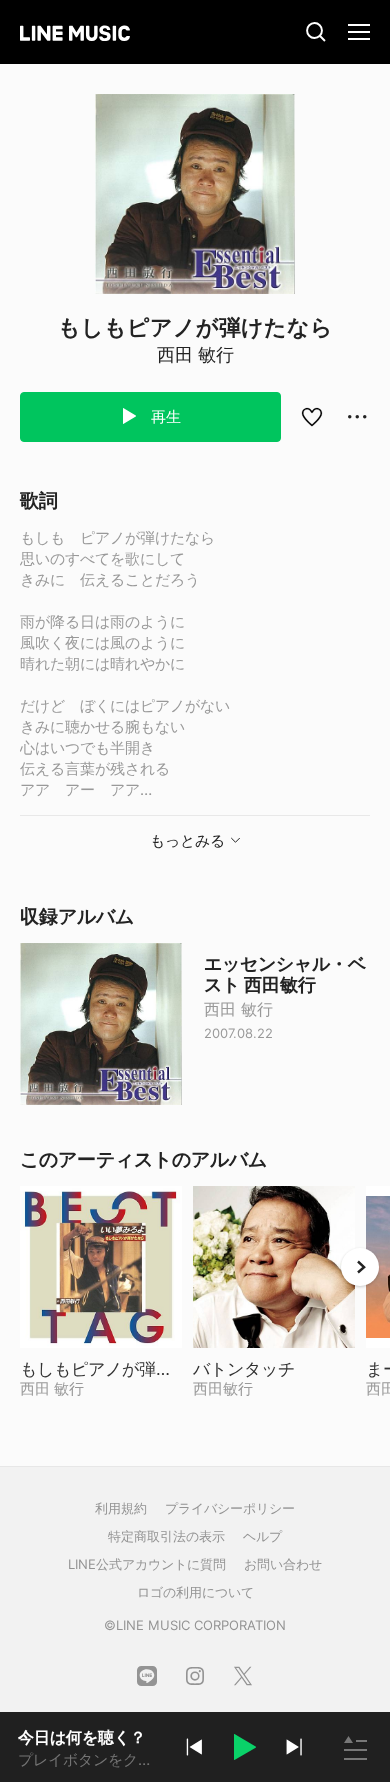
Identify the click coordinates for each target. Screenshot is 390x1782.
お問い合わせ (283, 1564)
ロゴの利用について (195, 1592)
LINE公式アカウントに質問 (147, 1564)
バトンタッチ (274, 1369)
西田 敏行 (195, 354)
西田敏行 (223, 1388)
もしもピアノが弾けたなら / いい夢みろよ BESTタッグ (101, 1369)
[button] (244, 1750)
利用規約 (121, 1508)
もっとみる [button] (187, 840)
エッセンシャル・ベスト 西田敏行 (285, 974)
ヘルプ (262, 1536)
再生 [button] (164, 416)
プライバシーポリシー (230, 1508)
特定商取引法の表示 (166, 1536)
